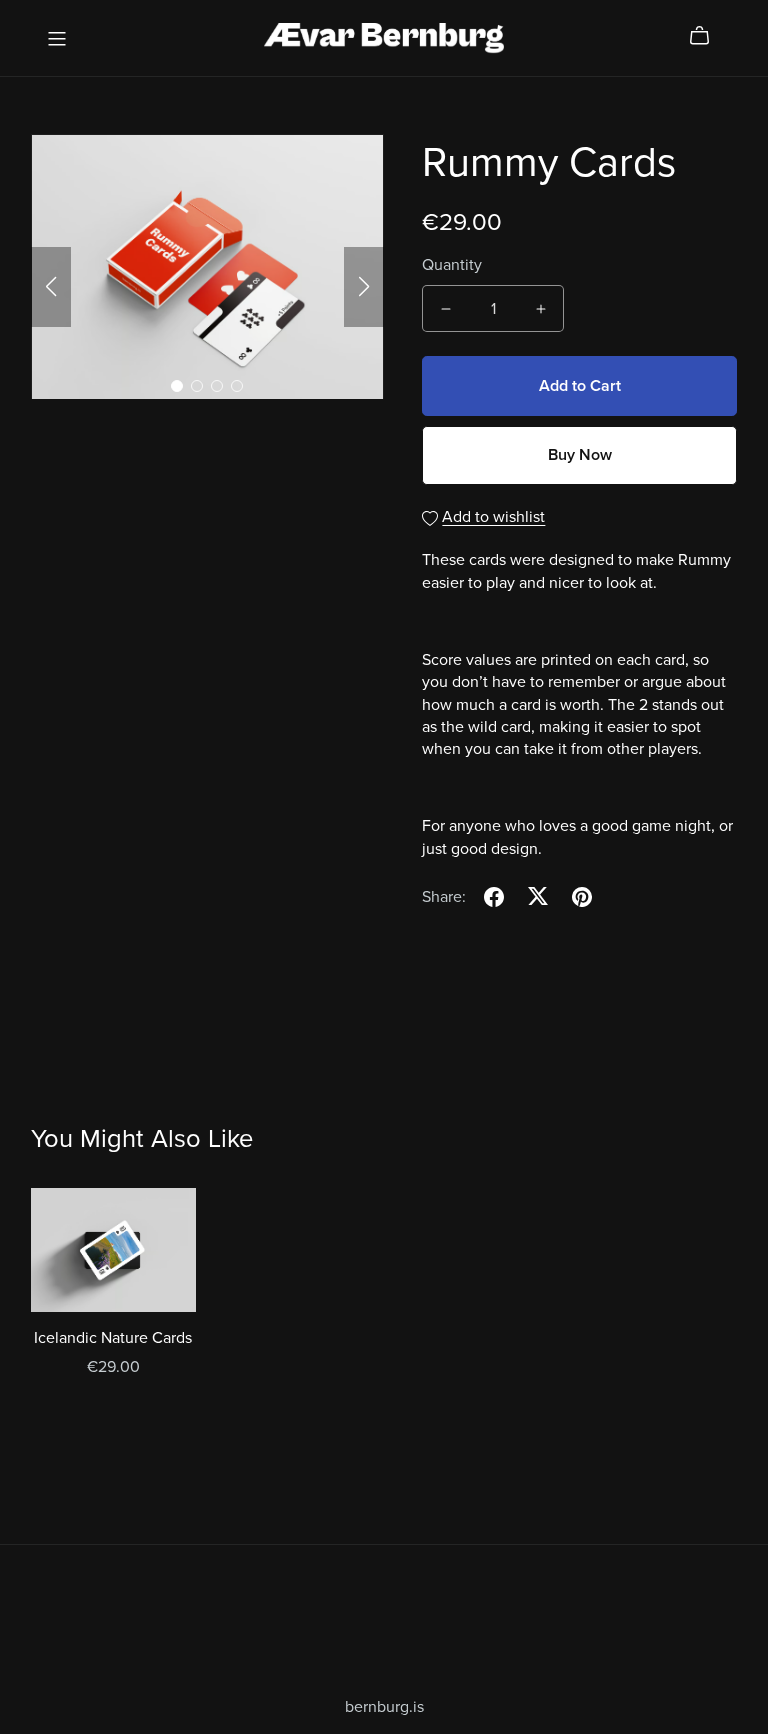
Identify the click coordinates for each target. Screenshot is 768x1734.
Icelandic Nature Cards (113, 1338)
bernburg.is (384, 1707)
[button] (51, 287)
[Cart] (707, 36)
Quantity (452, 265)
